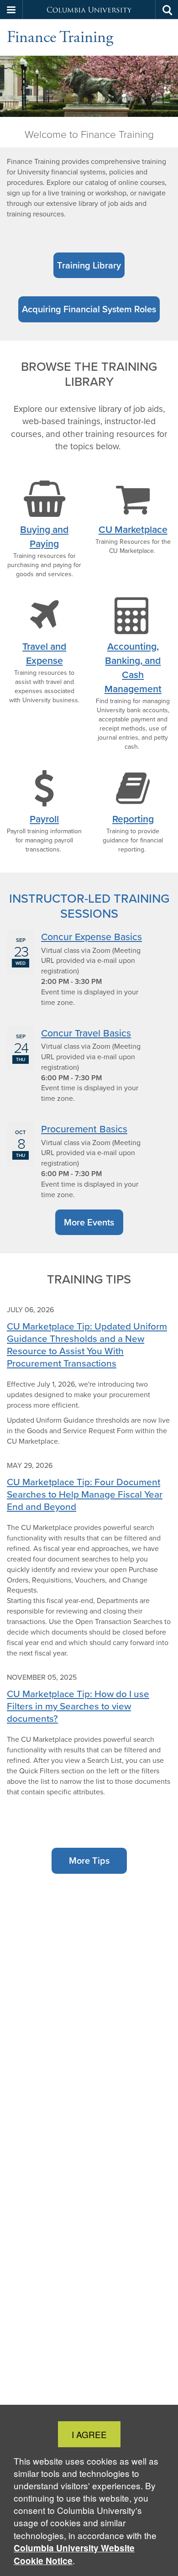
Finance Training (60, 37)
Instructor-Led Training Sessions (89, 906)
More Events (89, 1222)
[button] (11, 10)
